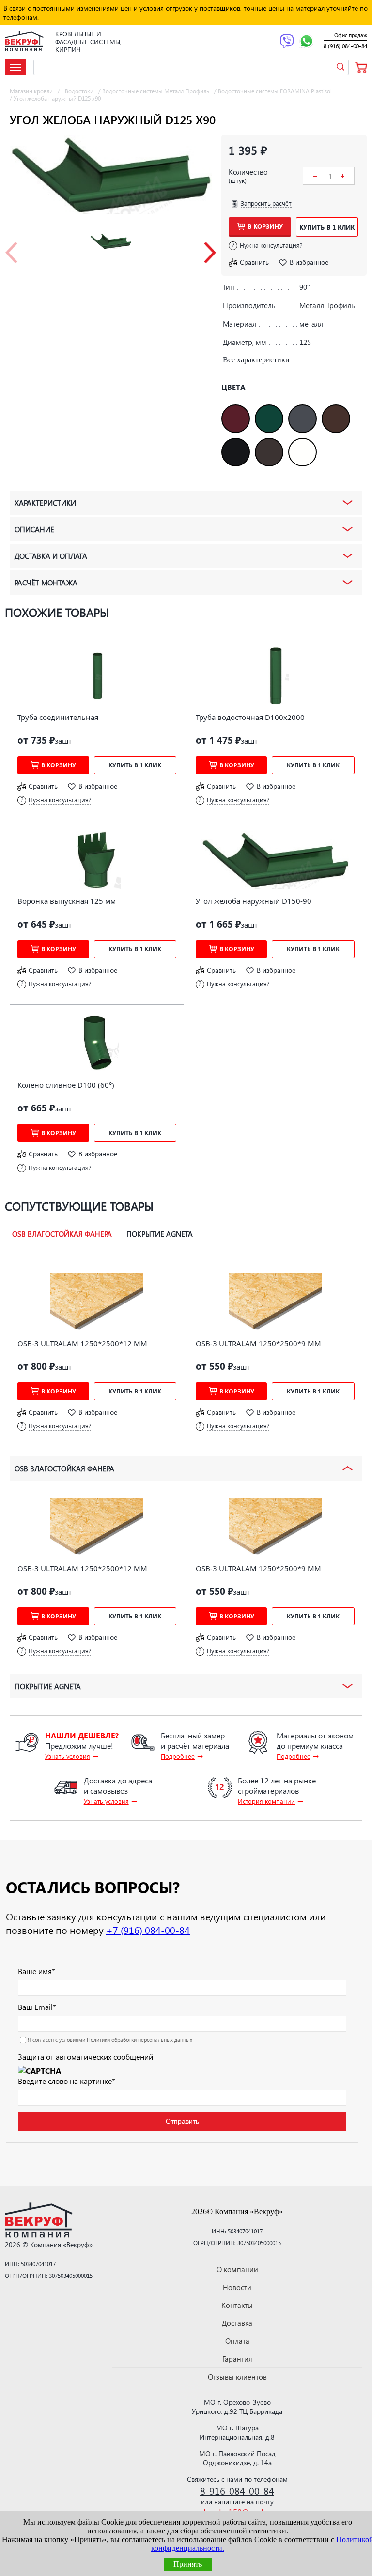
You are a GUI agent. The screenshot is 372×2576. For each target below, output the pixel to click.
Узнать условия (68, 1756)
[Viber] (287, 42)
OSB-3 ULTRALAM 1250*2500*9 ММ (258, 1343)
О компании (237, 2269)
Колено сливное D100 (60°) (66, 1085)
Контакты (237, 2305)
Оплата (237, 2341)
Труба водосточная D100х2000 (250, 717)
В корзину (265, 226)
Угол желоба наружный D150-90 (254, 901)
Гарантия (237, 2359)
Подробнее (178, 1756)
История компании (266, 1801)
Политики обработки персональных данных (139, 2040)
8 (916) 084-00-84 (345, 46)
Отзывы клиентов (237, 2377)
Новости (237, 2287)
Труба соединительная (58, 717)
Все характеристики (256, 360)
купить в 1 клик (327, 227)
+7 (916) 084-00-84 (148, 1930)
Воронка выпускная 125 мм (67, 901)
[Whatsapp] (306, 42)
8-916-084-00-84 (237, 2490)
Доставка (237, 2323)
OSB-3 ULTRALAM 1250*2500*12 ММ (82, 1343)
